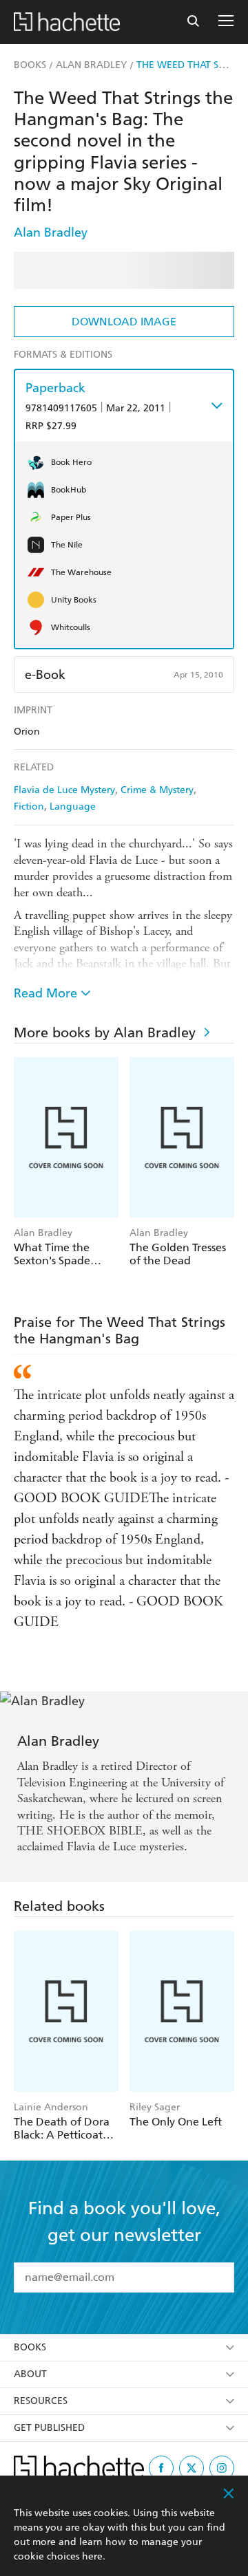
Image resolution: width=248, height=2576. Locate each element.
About (30, 2374)
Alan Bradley (51, 232)
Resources (41, 2401)
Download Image (124, 322)
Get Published (49, 2428)
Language (73, 807)
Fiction (29, 807)
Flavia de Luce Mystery (64, 790)
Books (30, 2347)
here (92, 2556)
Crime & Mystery (157, 790)
